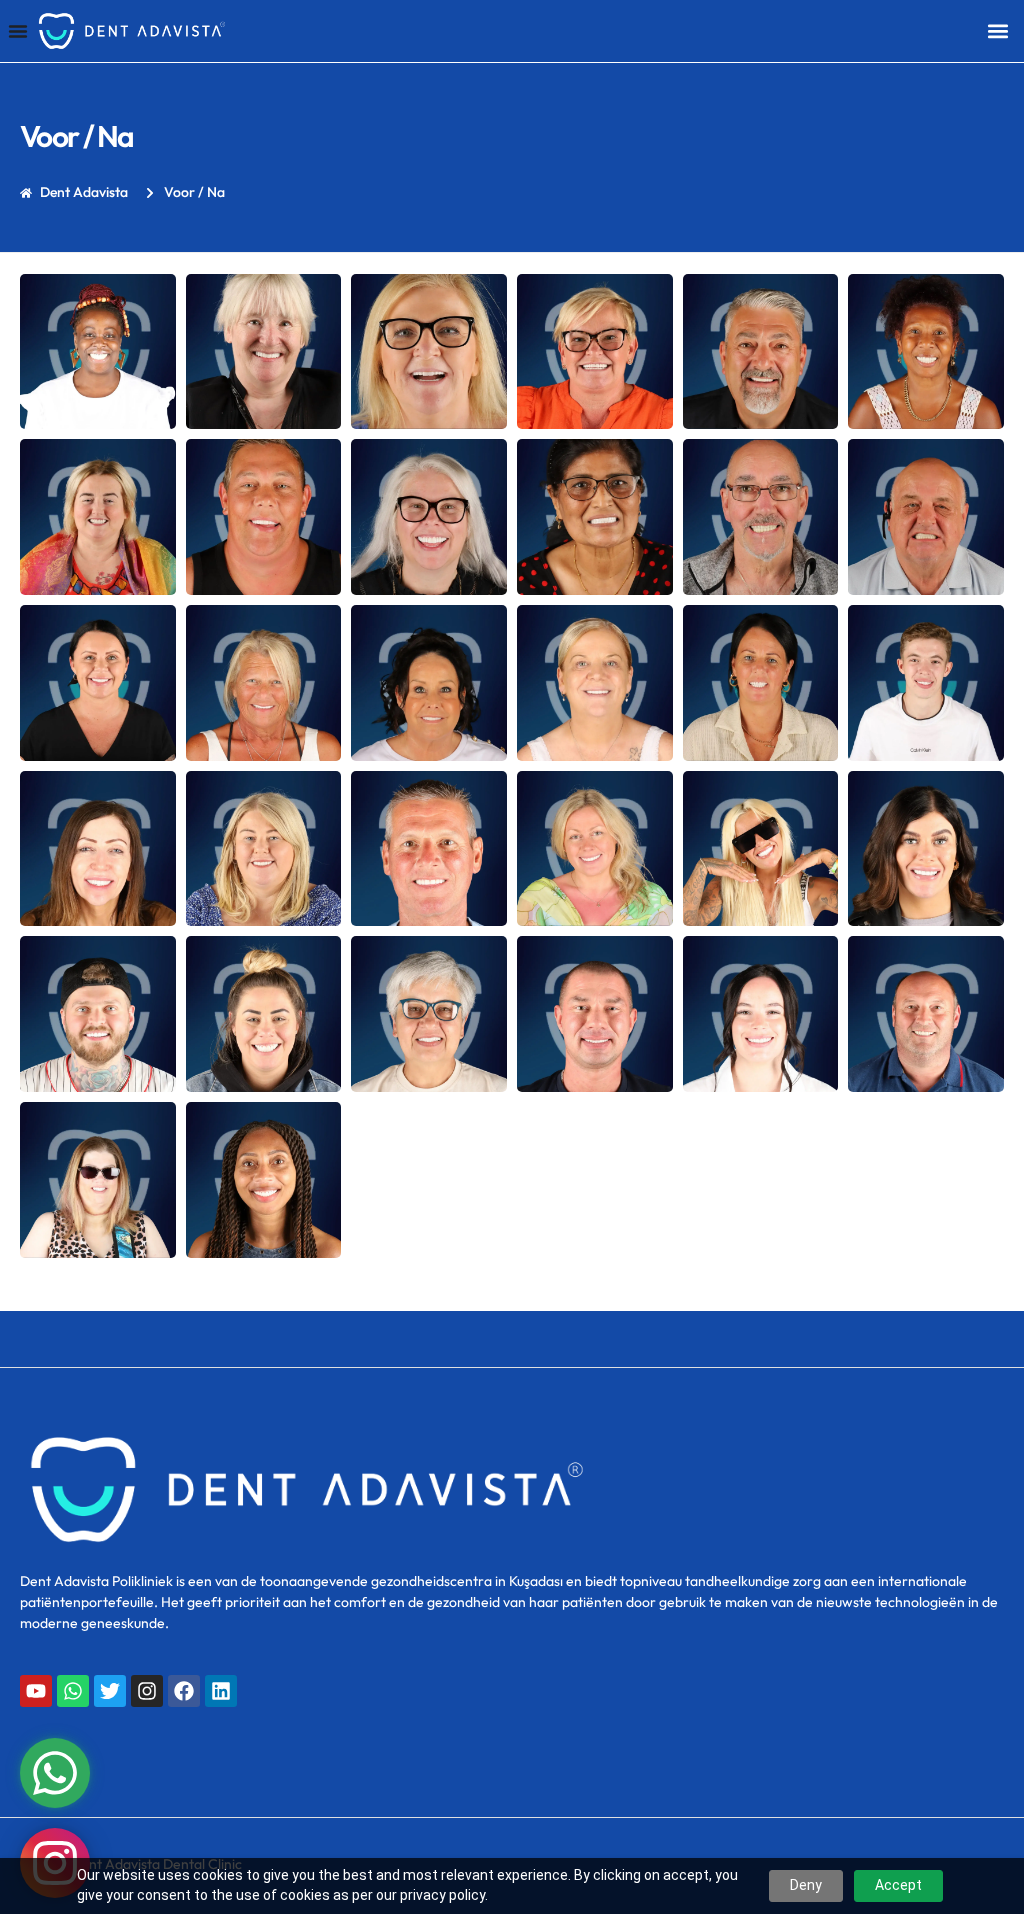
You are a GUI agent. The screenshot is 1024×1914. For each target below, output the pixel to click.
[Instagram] (147, 1691)
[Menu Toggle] (18, 31)
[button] (997, 30)
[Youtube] (36, 1691)
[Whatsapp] (73, 1691)
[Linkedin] (221, 1691)
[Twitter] (110, 1691)
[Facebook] (184, 1691)
